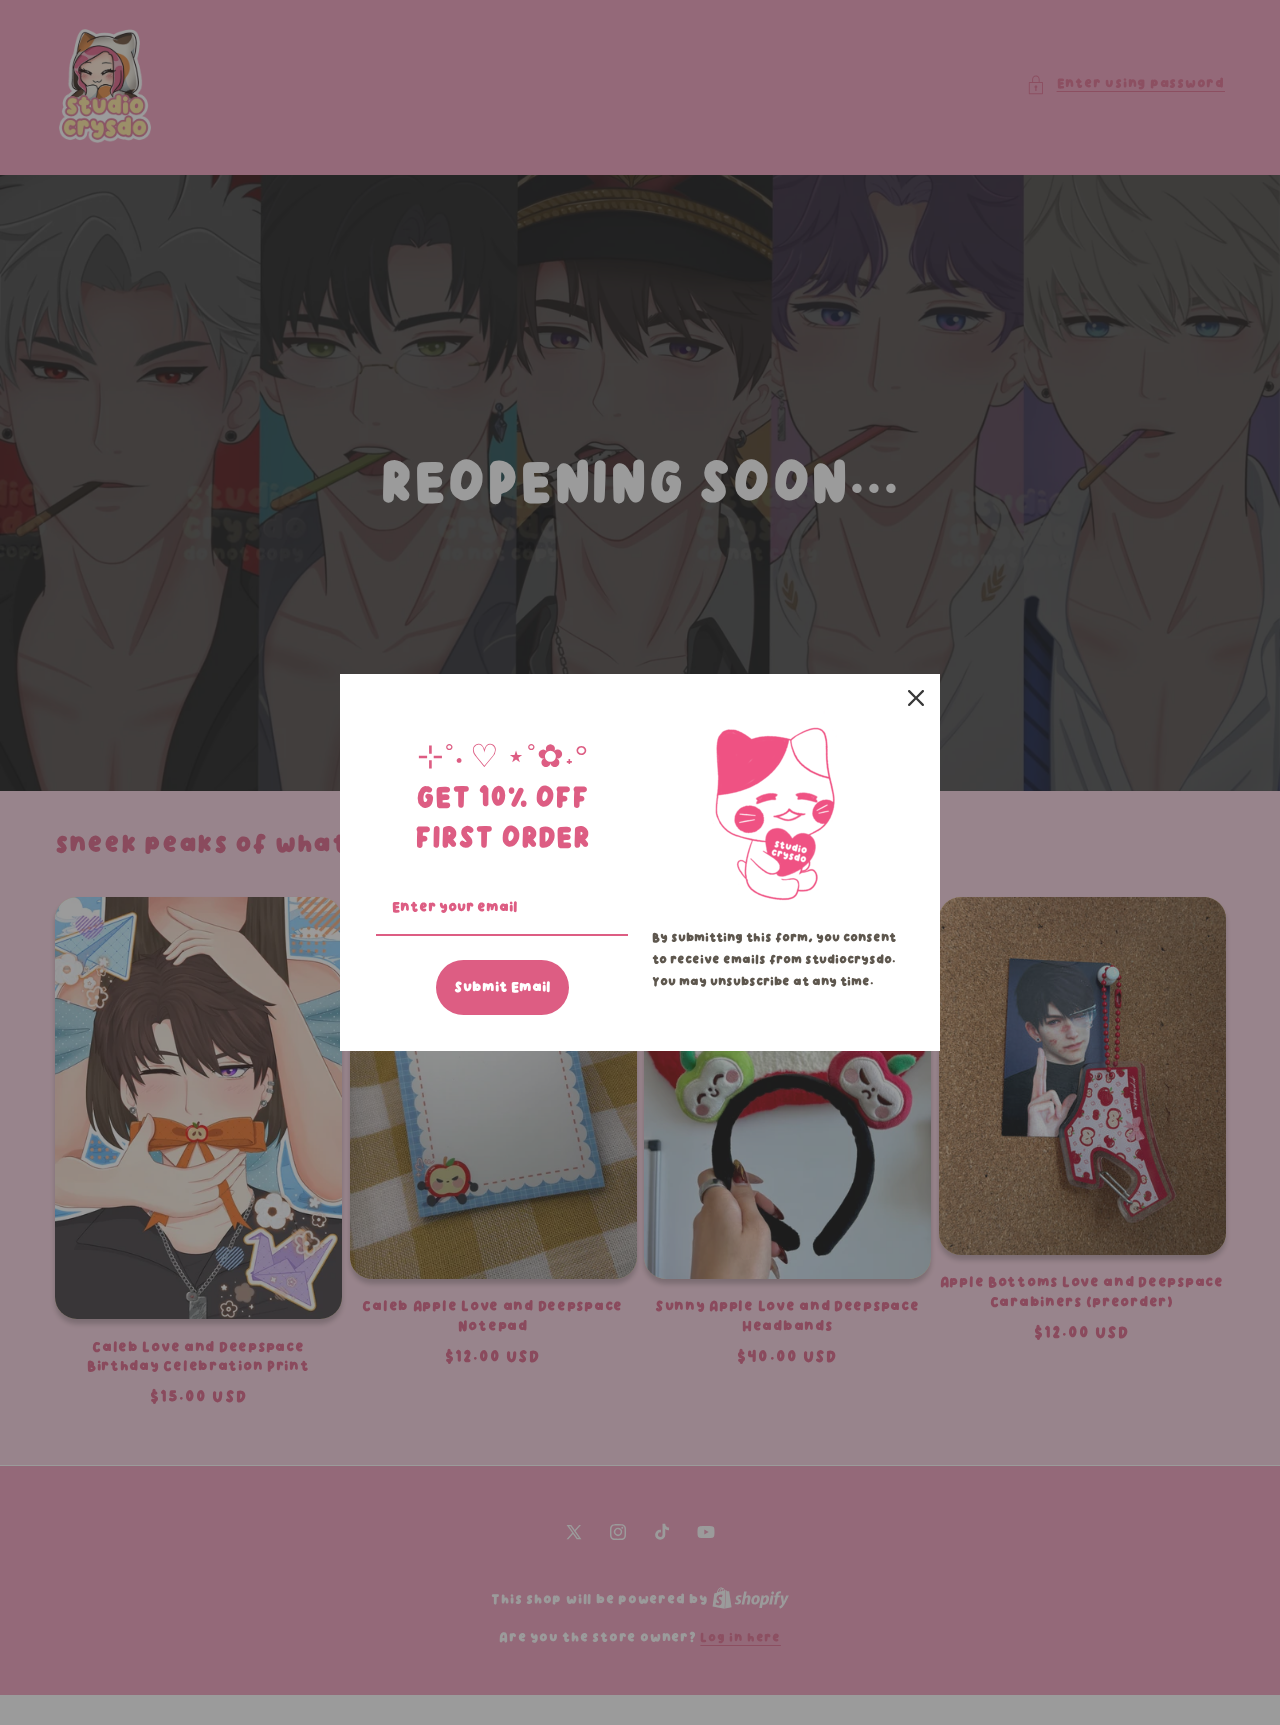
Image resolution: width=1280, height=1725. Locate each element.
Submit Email (502, 987)
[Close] (916, 698)
